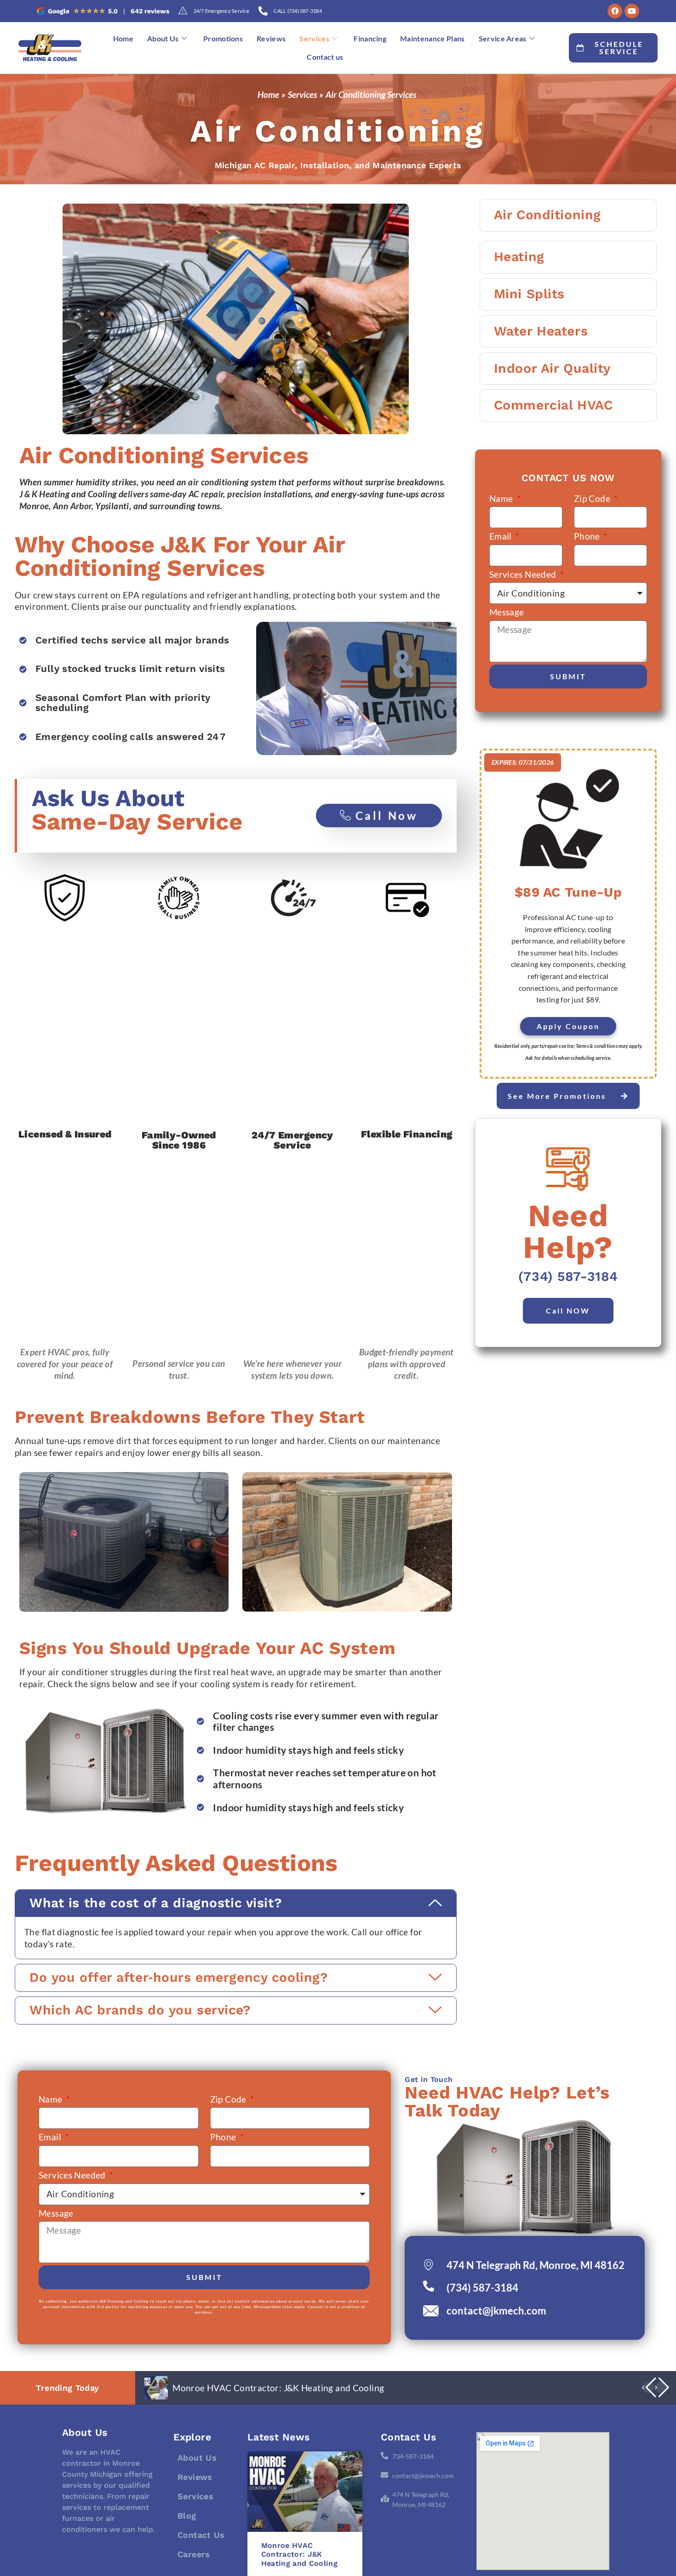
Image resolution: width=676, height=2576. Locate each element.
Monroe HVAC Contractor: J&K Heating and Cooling (278, 2388)
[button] (236, 1903)
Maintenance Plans (432, 38)
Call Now (387, 816)
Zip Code (593, 498)
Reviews (271, 38)
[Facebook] (615, 11)
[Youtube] (632, 11)
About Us (163, 38)
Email (501, 536)
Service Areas (503, 38)
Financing (370, 38)
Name (502, 498)
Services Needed (524, 574)
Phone (588, 536)
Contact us (325, 57)
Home (123, 38)
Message (507, 612)
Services (314, 38)
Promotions (223, 38)
